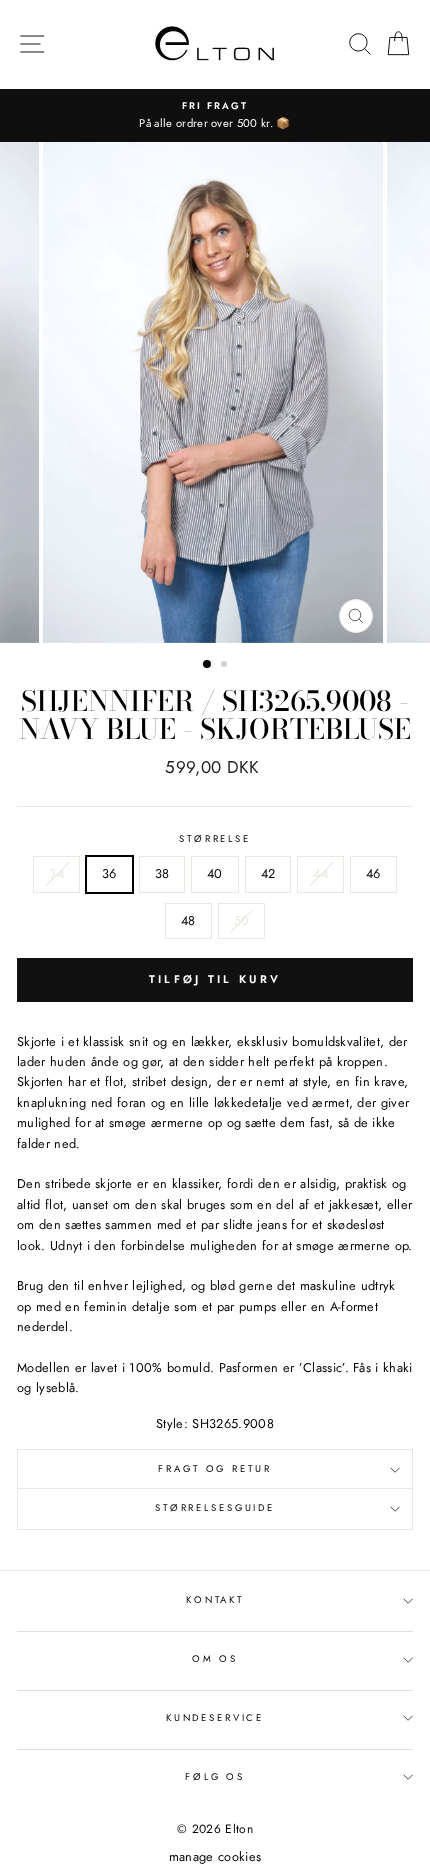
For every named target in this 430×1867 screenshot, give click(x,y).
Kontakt (215, 1600)
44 (320, 873)
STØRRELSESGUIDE (215, 1508)
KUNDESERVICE (215, 1718)
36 (109, 873)
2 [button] (226, 666)
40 (215, 873)
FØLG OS (215, 1777)
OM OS (215, 1659)
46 (373, 873)
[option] (215, 115)
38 (162, 873)
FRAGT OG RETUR (214, 1469)
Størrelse (215, 839)
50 (242, 920)
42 (268, 873)
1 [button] (208, 665)
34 (56, 873)
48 (188, 920)
